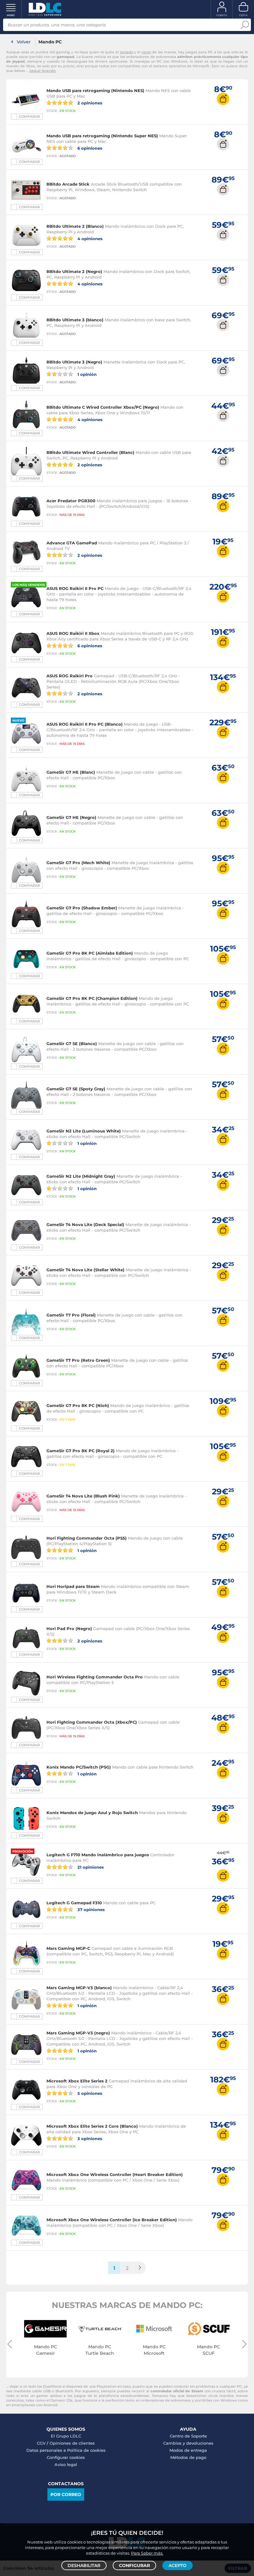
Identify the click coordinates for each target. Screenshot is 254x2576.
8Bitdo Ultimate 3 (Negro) (74, 362)
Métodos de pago (188, 2457)
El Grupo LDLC (66, 2436)
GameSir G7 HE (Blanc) (71, 772)
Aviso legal (66, 2464)
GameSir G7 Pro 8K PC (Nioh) (78, 1405)
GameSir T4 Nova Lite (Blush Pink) (83, 1496)
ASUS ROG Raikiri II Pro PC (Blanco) (85, 724)
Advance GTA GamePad (72, 543)
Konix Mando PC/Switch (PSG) (79, 1767)
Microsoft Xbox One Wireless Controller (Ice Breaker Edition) (112, 2220)
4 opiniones (89, 238)
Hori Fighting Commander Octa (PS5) (87, 1538)
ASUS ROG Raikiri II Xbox (73, 633)
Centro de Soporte (188, 2436)
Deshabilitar (84, 2565)
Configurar (134, 2565)
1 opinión (86, 374)
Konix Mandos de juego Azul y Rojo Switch (92, 1813)
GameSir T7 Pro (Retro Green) (78, 1360)
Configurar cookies (66, 2457)
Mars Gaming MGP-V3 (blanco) (79, 1988)
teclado (127, 52)
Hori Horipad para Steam (73, 1586)
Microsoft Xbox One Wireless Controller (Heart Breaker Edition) (115, 2174)
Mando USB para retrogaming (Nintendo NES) (95, 90)
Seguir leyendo (43, 71)
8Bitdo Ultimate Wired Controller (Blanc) (90, 452)
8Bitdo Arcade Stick (68, 184)
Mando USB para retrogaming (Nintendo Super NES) (102, 136)
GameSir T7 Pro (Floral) (71, 1315)
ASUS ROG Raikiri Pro (70, 676)
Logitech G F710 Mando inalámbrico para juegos (98, 1855)
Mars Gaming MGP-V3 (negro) (78, 2033)
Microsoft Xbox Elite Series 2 (77, 2081)
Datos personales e (47, 2450)
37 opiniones (90, 1909)
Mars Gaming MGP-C (68, 1948)
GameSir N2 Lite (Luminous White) (84, 1131)
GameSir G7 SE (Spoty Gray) (76, 1089)
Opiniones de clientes (72, 2443)
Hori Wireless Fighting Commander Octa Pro (95, 1677)
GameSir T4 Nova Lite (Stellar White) (85, 1270)
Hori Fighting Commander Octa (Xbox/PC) (92, 1722)
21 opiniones (90, 1867)
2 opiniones (89, 103)
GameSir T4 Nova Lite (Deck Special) (85, 1224)
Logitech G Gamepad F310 (74, 1903)
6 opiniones (89, 148)
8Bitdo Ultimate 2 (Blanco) (75, 226)
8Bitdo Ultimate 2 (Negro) (74, 271)
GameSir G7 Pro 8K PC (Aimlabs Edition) (90, 953)
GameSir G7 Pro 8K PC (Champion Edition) (92, 998)
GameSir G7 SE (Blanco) (72, 1044)
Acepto (177, 2565)
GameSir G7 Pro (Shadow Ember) (82, 908)
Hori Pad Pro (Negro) (69, 1629)
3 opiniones (89, 2138)
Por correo (66, 2495)
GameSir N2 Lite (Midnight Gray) (81, 1176)
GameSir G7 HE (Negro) (71, 817)
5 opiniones (89, 2093)
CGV (41, 2443)
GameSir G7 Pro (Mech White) (78, 863)
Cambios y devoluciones (188, 2443)
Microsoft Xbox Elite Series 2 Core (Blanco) (92, 2126)
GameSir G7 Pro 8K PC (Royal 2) (81, 1451)
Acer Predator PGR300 (71, 501)
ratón (146, 52)
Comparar (29, 116)
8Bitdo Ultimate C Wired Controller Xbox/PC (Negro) (103, 407)
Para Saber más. (147, 2553)
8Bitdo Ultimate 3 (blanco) (75, 320)
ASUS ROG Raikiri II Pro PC (75, 588)
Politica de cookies (86, 2450)
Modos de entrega (188, 2450)
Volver (24, 42)
